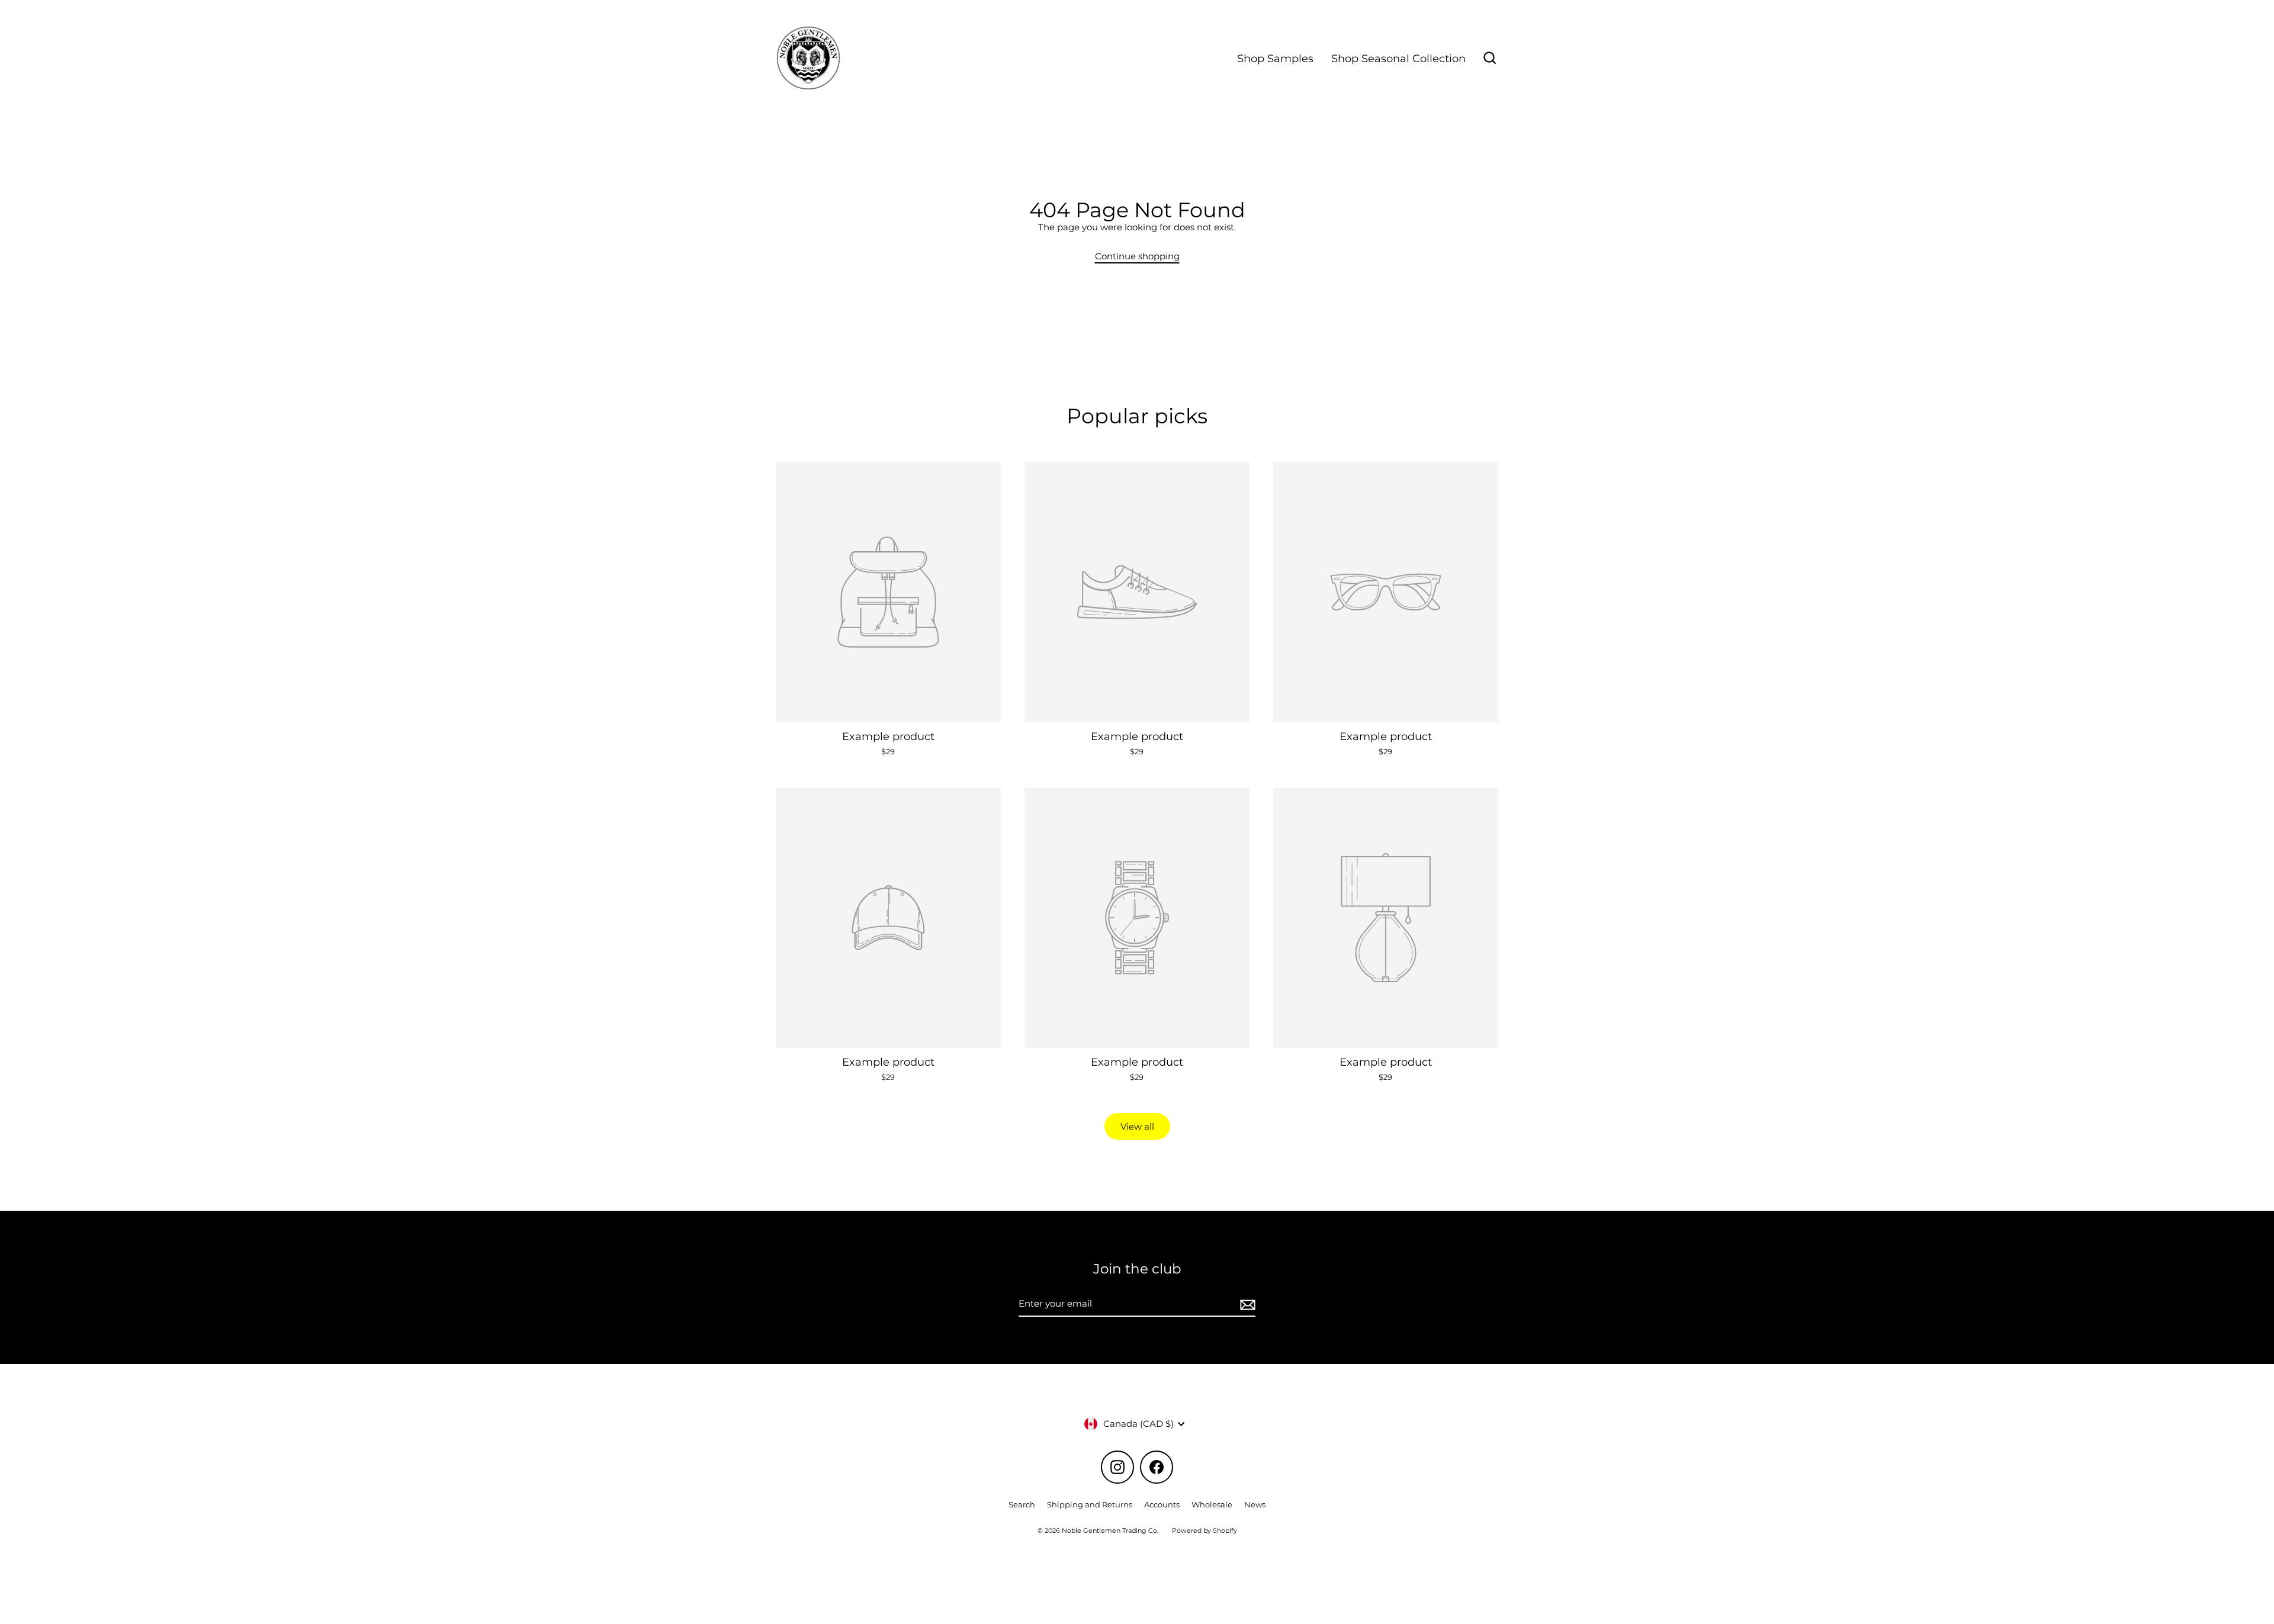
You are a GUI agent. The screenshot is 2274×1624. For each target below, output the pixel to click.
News (1255, 1504)
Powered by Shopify (1205, 1530)
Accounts (1162, 1504)
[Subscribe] (1246, 1304)
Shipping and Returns (1090, 1504)
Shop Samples (1275, 58)
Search (1022, 1504)
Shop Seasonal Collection (1398, 58)
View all (1137, 1126)
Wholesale (1212, 1504)
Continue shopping (1137, 256)
